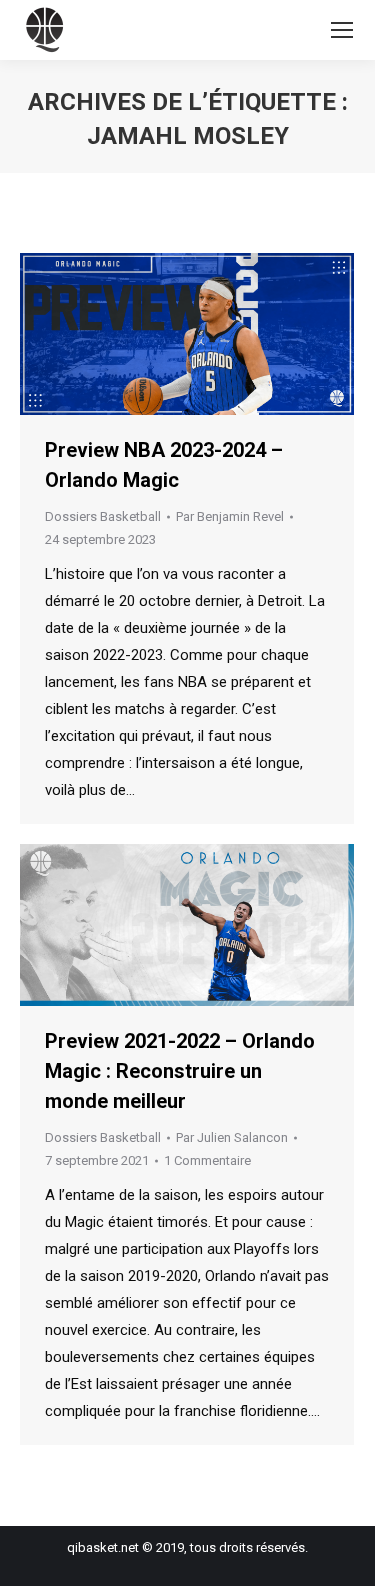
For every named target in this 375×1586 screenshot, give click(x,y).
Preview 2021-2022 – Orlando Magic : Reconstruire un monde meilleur (180, 1071)
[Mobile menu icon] (342, 30)
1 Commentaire (207, 1160)
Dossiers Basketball (103, 516)
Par (230, 516)
